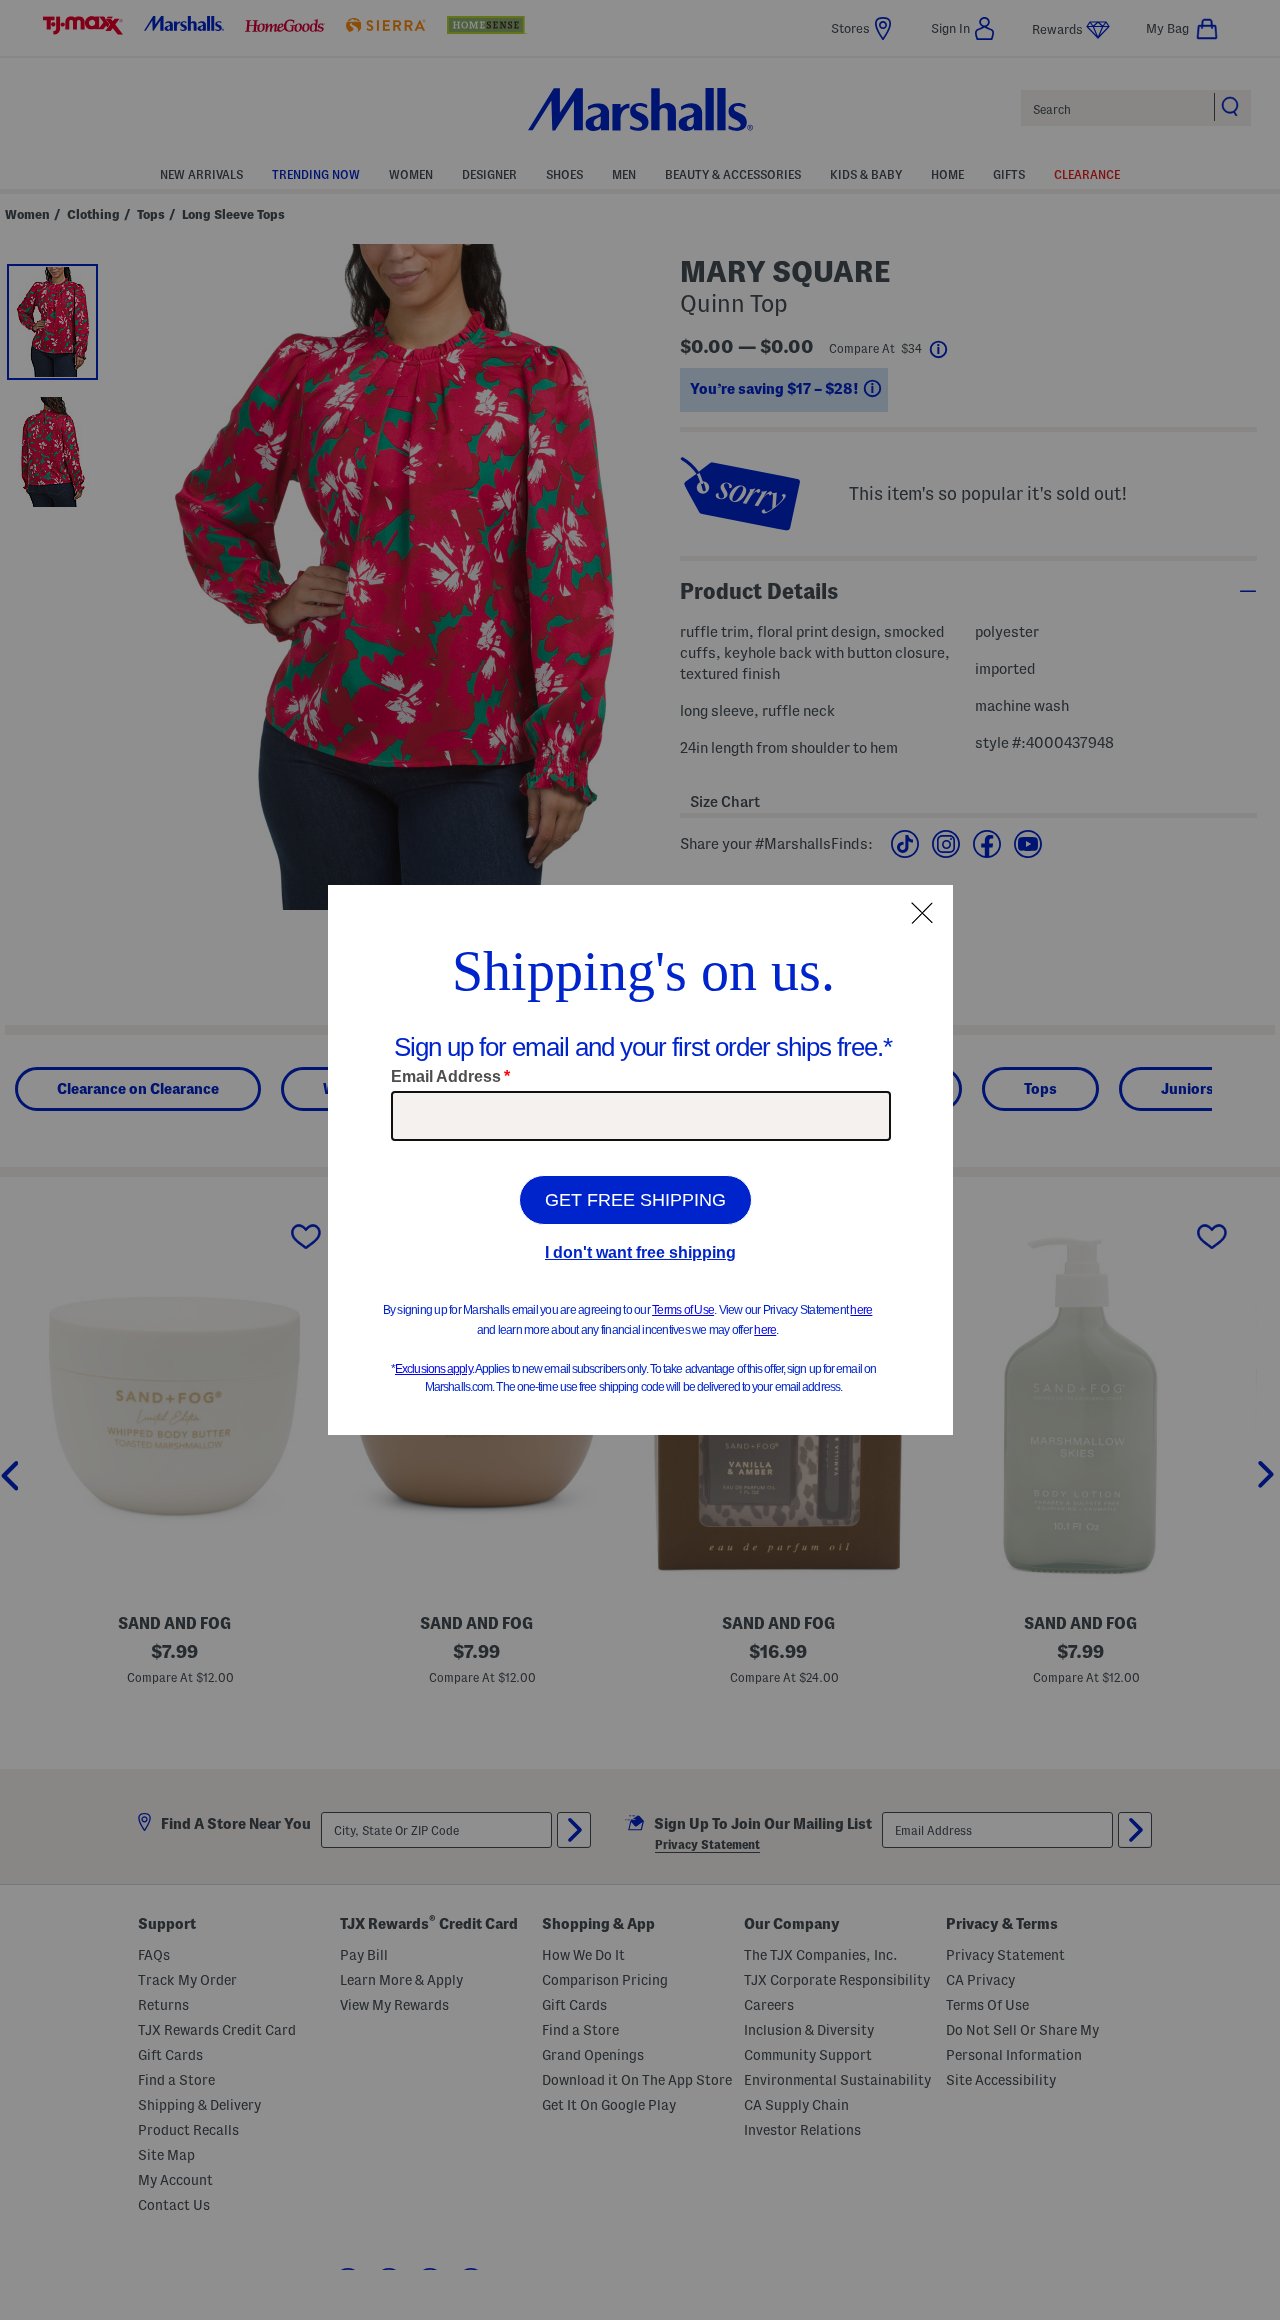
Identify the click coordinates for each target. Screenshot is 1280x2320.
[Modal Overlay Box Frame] (640, 1160)
